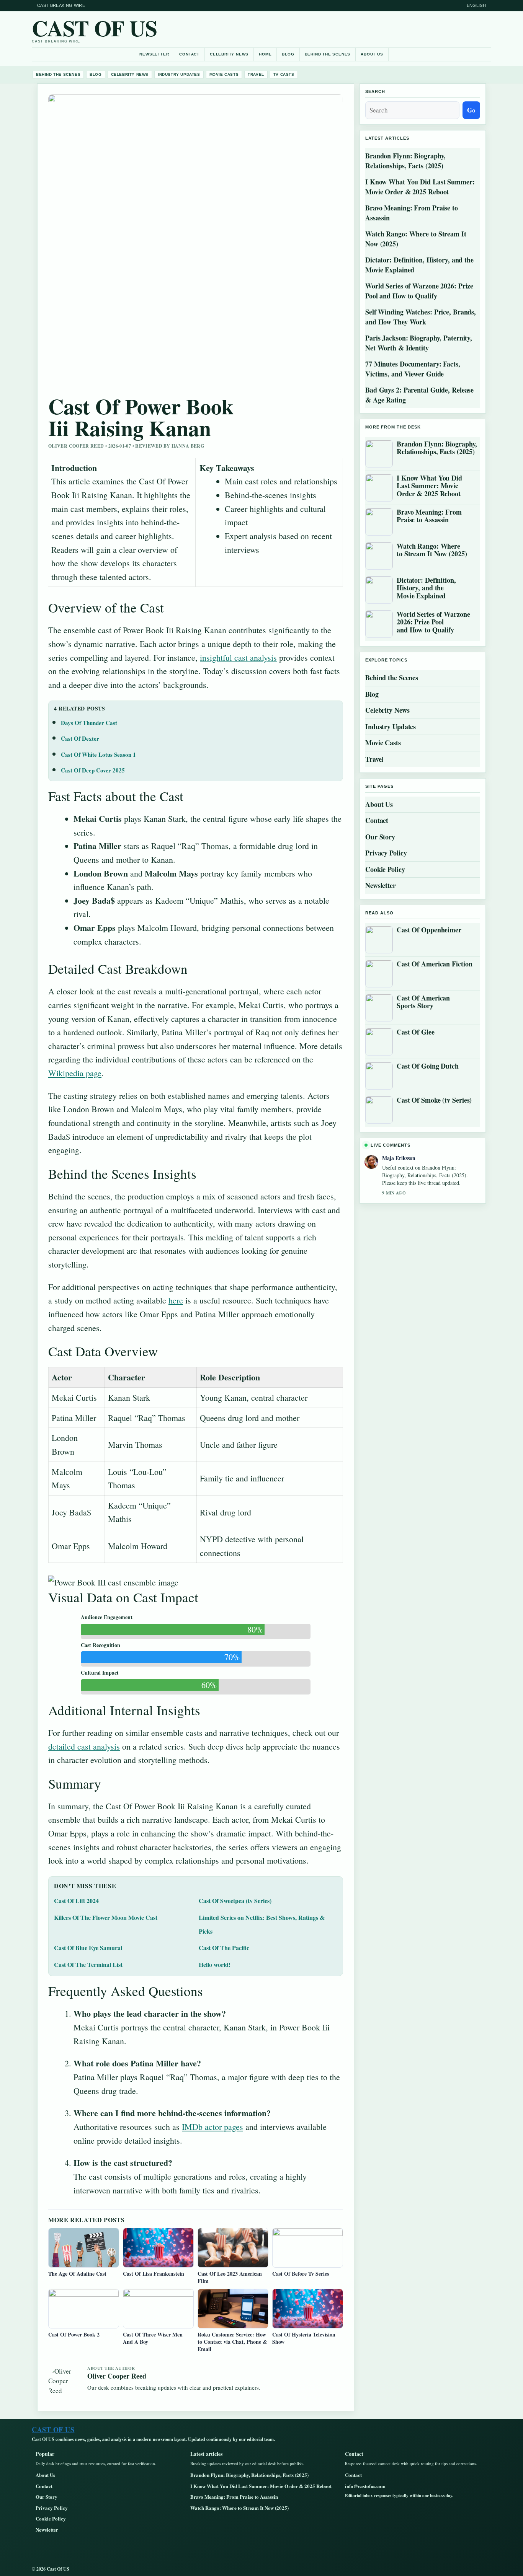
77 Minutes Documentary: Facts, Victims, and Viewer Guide (413, 369)
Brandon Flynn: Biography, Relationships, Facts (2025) (405, 161)
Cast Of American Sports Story (423, 1002)
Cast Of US (94, 28)
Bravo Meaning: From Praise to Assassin (412, 213)
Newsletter (154, 54)
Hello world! (215, 1964)
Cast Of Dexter (80, 738)
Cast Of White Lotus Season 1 (98, 754)
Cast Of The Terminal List (88, 1964)
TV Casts (284, 74)
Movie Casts (224, 74)
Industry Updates (179, 74)
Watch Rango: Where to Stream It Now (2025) (416, 239)
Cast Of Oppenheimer (429, 930)
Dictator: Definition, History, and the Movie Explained (419, 265)
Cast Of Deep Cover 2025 (93, 770)
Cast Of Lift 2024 (76, 1901)
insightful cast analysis (238, 657)
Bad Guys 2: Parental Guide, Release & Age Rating (419, 395)
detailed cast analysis (84, 1746)
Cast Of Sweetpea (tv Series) (235, 1901)
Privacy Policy (386, 853)
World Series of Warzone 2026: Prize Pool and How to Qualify (419, 291)
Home (265, 54)
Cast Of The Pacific (224, 1948)
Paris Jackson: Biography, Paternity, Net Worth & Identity (419, 343)
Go (471, 110)
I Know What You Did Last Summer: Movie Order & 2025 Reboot (420, 187)
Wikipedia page (75, 1073)
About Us (372, 54)
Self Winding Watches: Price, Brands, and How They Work (421, 317)
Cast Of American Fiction (434, 964)
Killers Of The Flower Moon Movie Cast (106, 1917)
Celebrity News (229, 54)
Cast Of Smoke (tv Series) (434, 1100)
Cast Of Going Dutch (428, 1066)
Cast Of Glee (416, 1032)
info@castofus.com (365, 2486)
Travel (256, 74)
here (176, 1300)
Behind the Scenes (328, 54)
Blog (288, 54)
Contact (189, 54)
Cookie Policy (385, 869)
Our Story (380, 837)
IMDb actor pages (212, 2127)
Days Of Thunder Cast (89, 723)
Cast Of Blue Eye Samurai (88, 1948)
